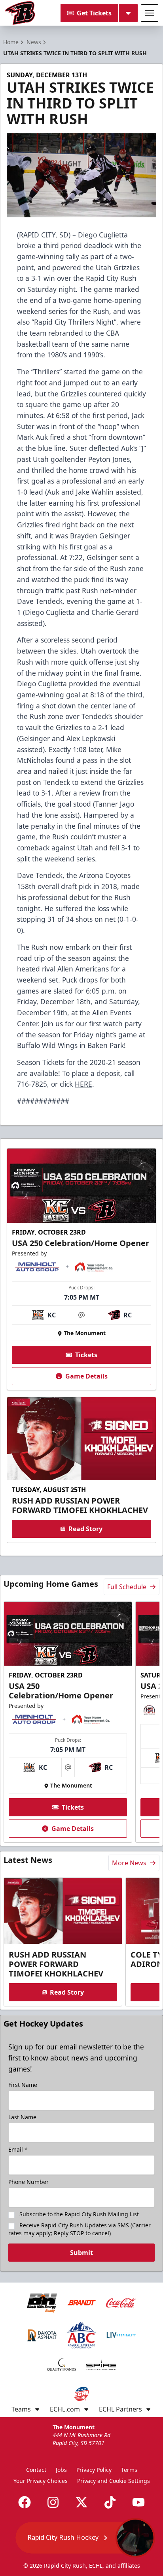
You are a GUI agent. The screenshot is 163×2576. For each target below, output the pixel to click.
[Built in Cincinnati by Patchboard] (81, 2541)
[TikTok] (110, 2502)
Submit (81, 2253)
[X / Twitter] (81, 2502)
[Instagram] (53, 2502)
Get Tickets (94, 13)
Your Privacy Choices (41, 2481)
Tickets (86, 1355)
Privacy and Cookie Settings (114, 2481)
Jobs (61, 2470)
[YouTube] (138, 2502)
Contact (36, 2470)
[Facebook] (25, 2502)
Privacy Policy (94, 2470)
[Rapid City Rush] (20, 13)
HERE (83, 1084)
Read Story (85, 1529)
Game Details (86, 1376)
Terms (129, 2470)
